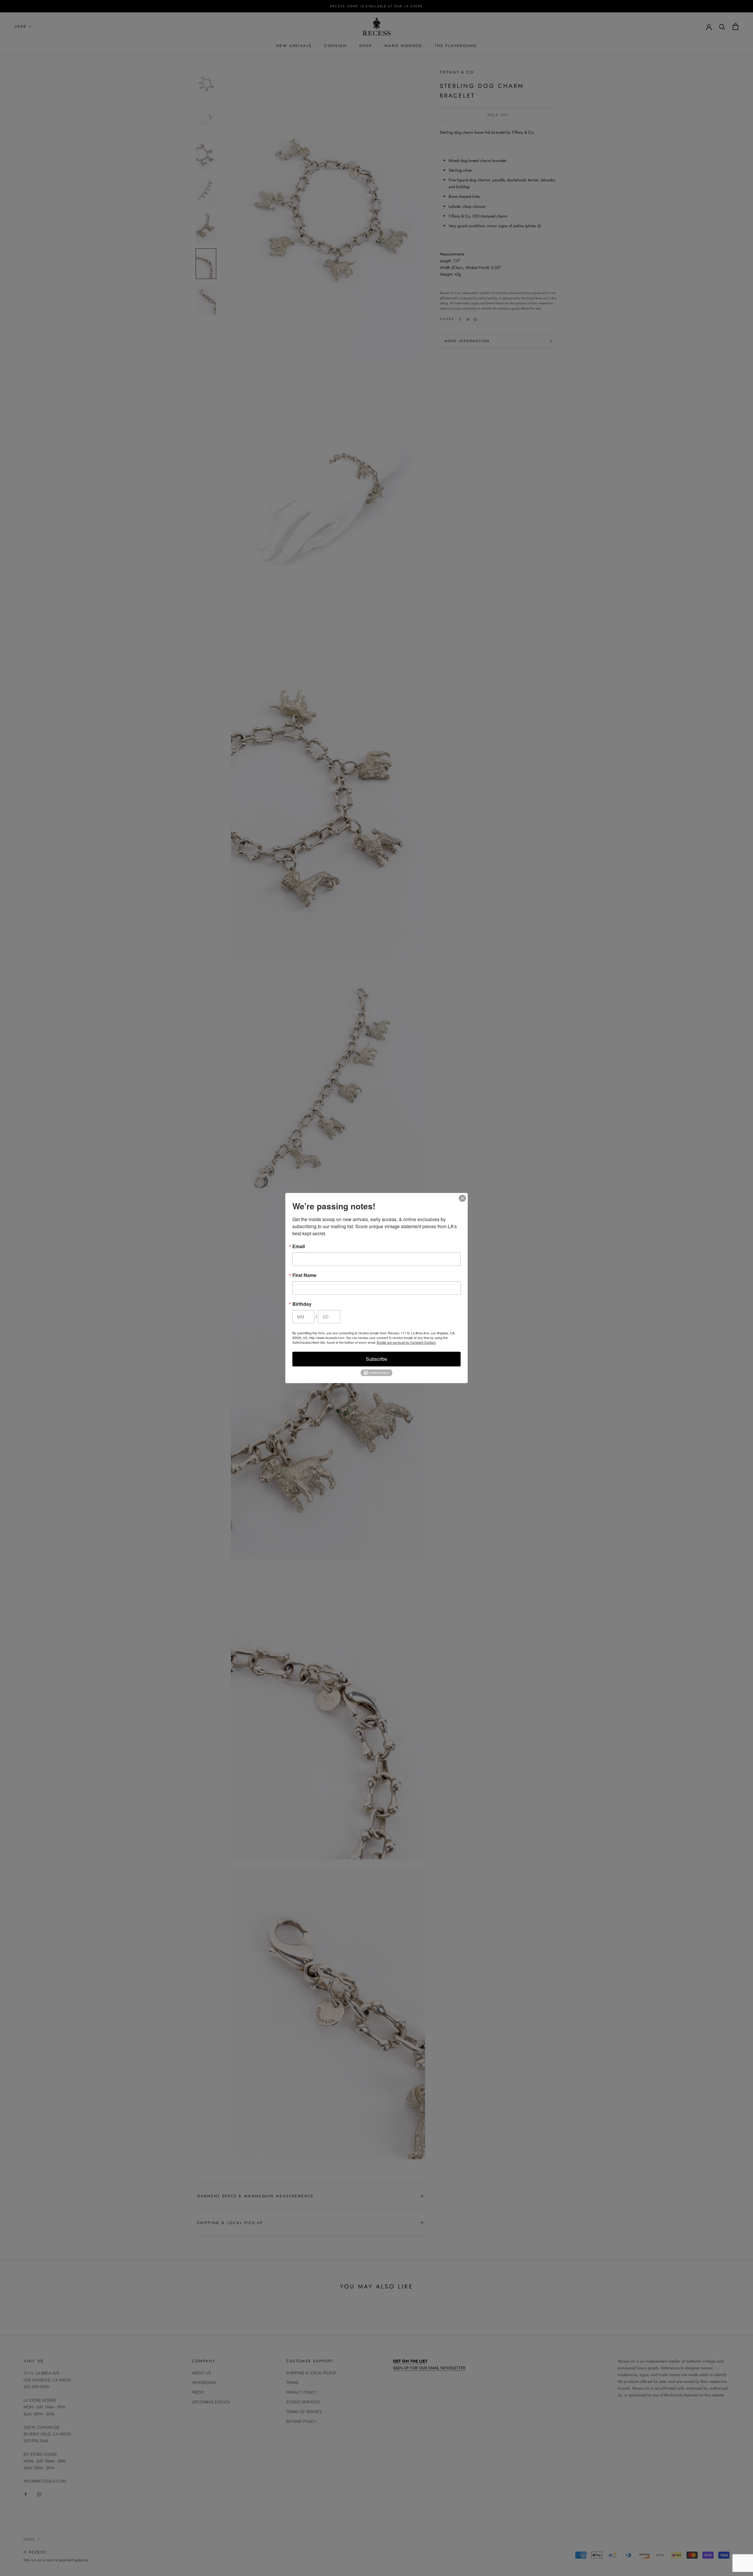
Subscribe (376, 1359)
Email (299, 1246)
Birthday (302, 1304)
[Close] (462, 1198)
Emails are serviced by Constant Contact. (407, 1342)
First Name (304, 1275)
